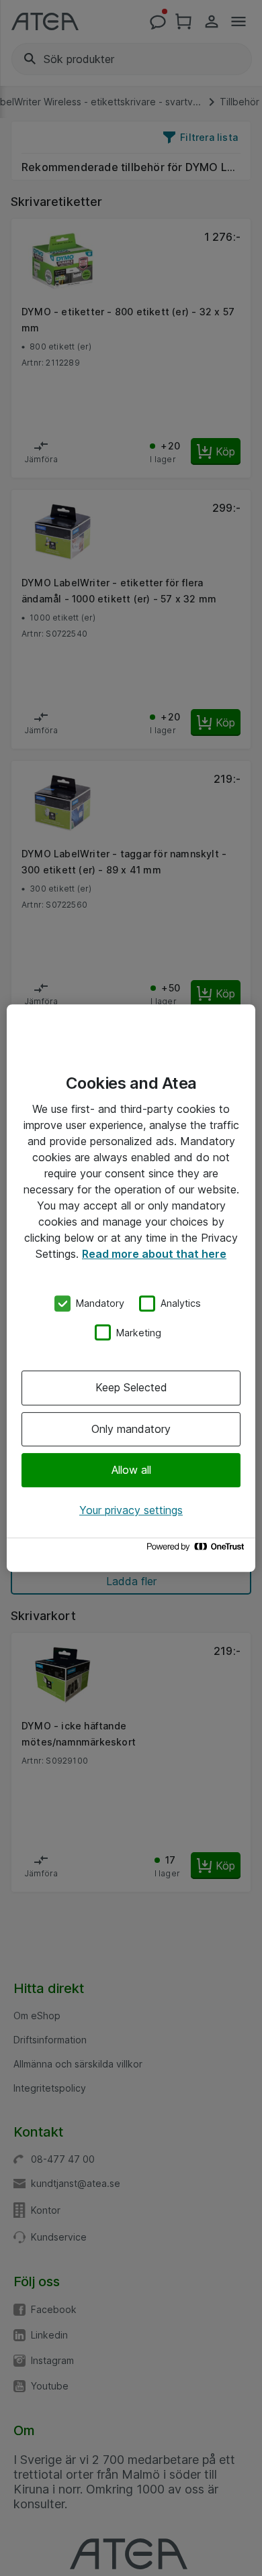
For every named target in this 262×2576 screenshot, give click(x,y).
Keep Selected (131, 1387)
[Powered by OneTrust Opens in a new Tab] (198, 1550)
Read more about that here (154, 1254)
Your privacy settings (131, 1510)
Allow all (131, 1470)
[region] (131, 1288)
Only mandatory (131, 1429)
